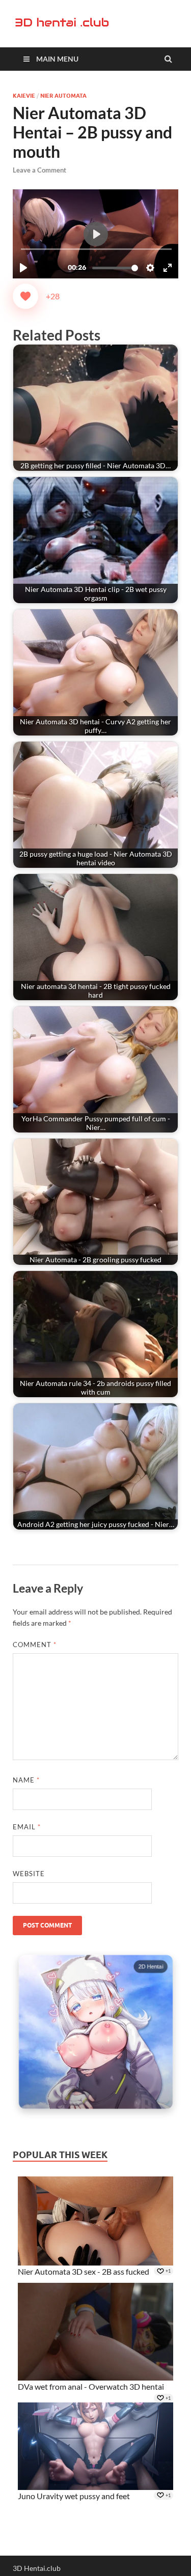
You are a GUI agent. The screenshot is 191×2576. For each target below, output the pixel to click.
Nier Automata (63, 96)
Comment (35, 1645)
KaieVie (24, 96)
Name (26, 1780)
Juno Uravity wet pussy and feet (74, 2496)
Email (27, 1827)
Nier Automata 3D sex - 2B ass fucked (84, 2271)
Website (29, 1874)
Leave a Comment (39, 170)
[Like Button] (25, 296)
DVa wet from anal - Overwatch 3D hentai (91, 2386)
